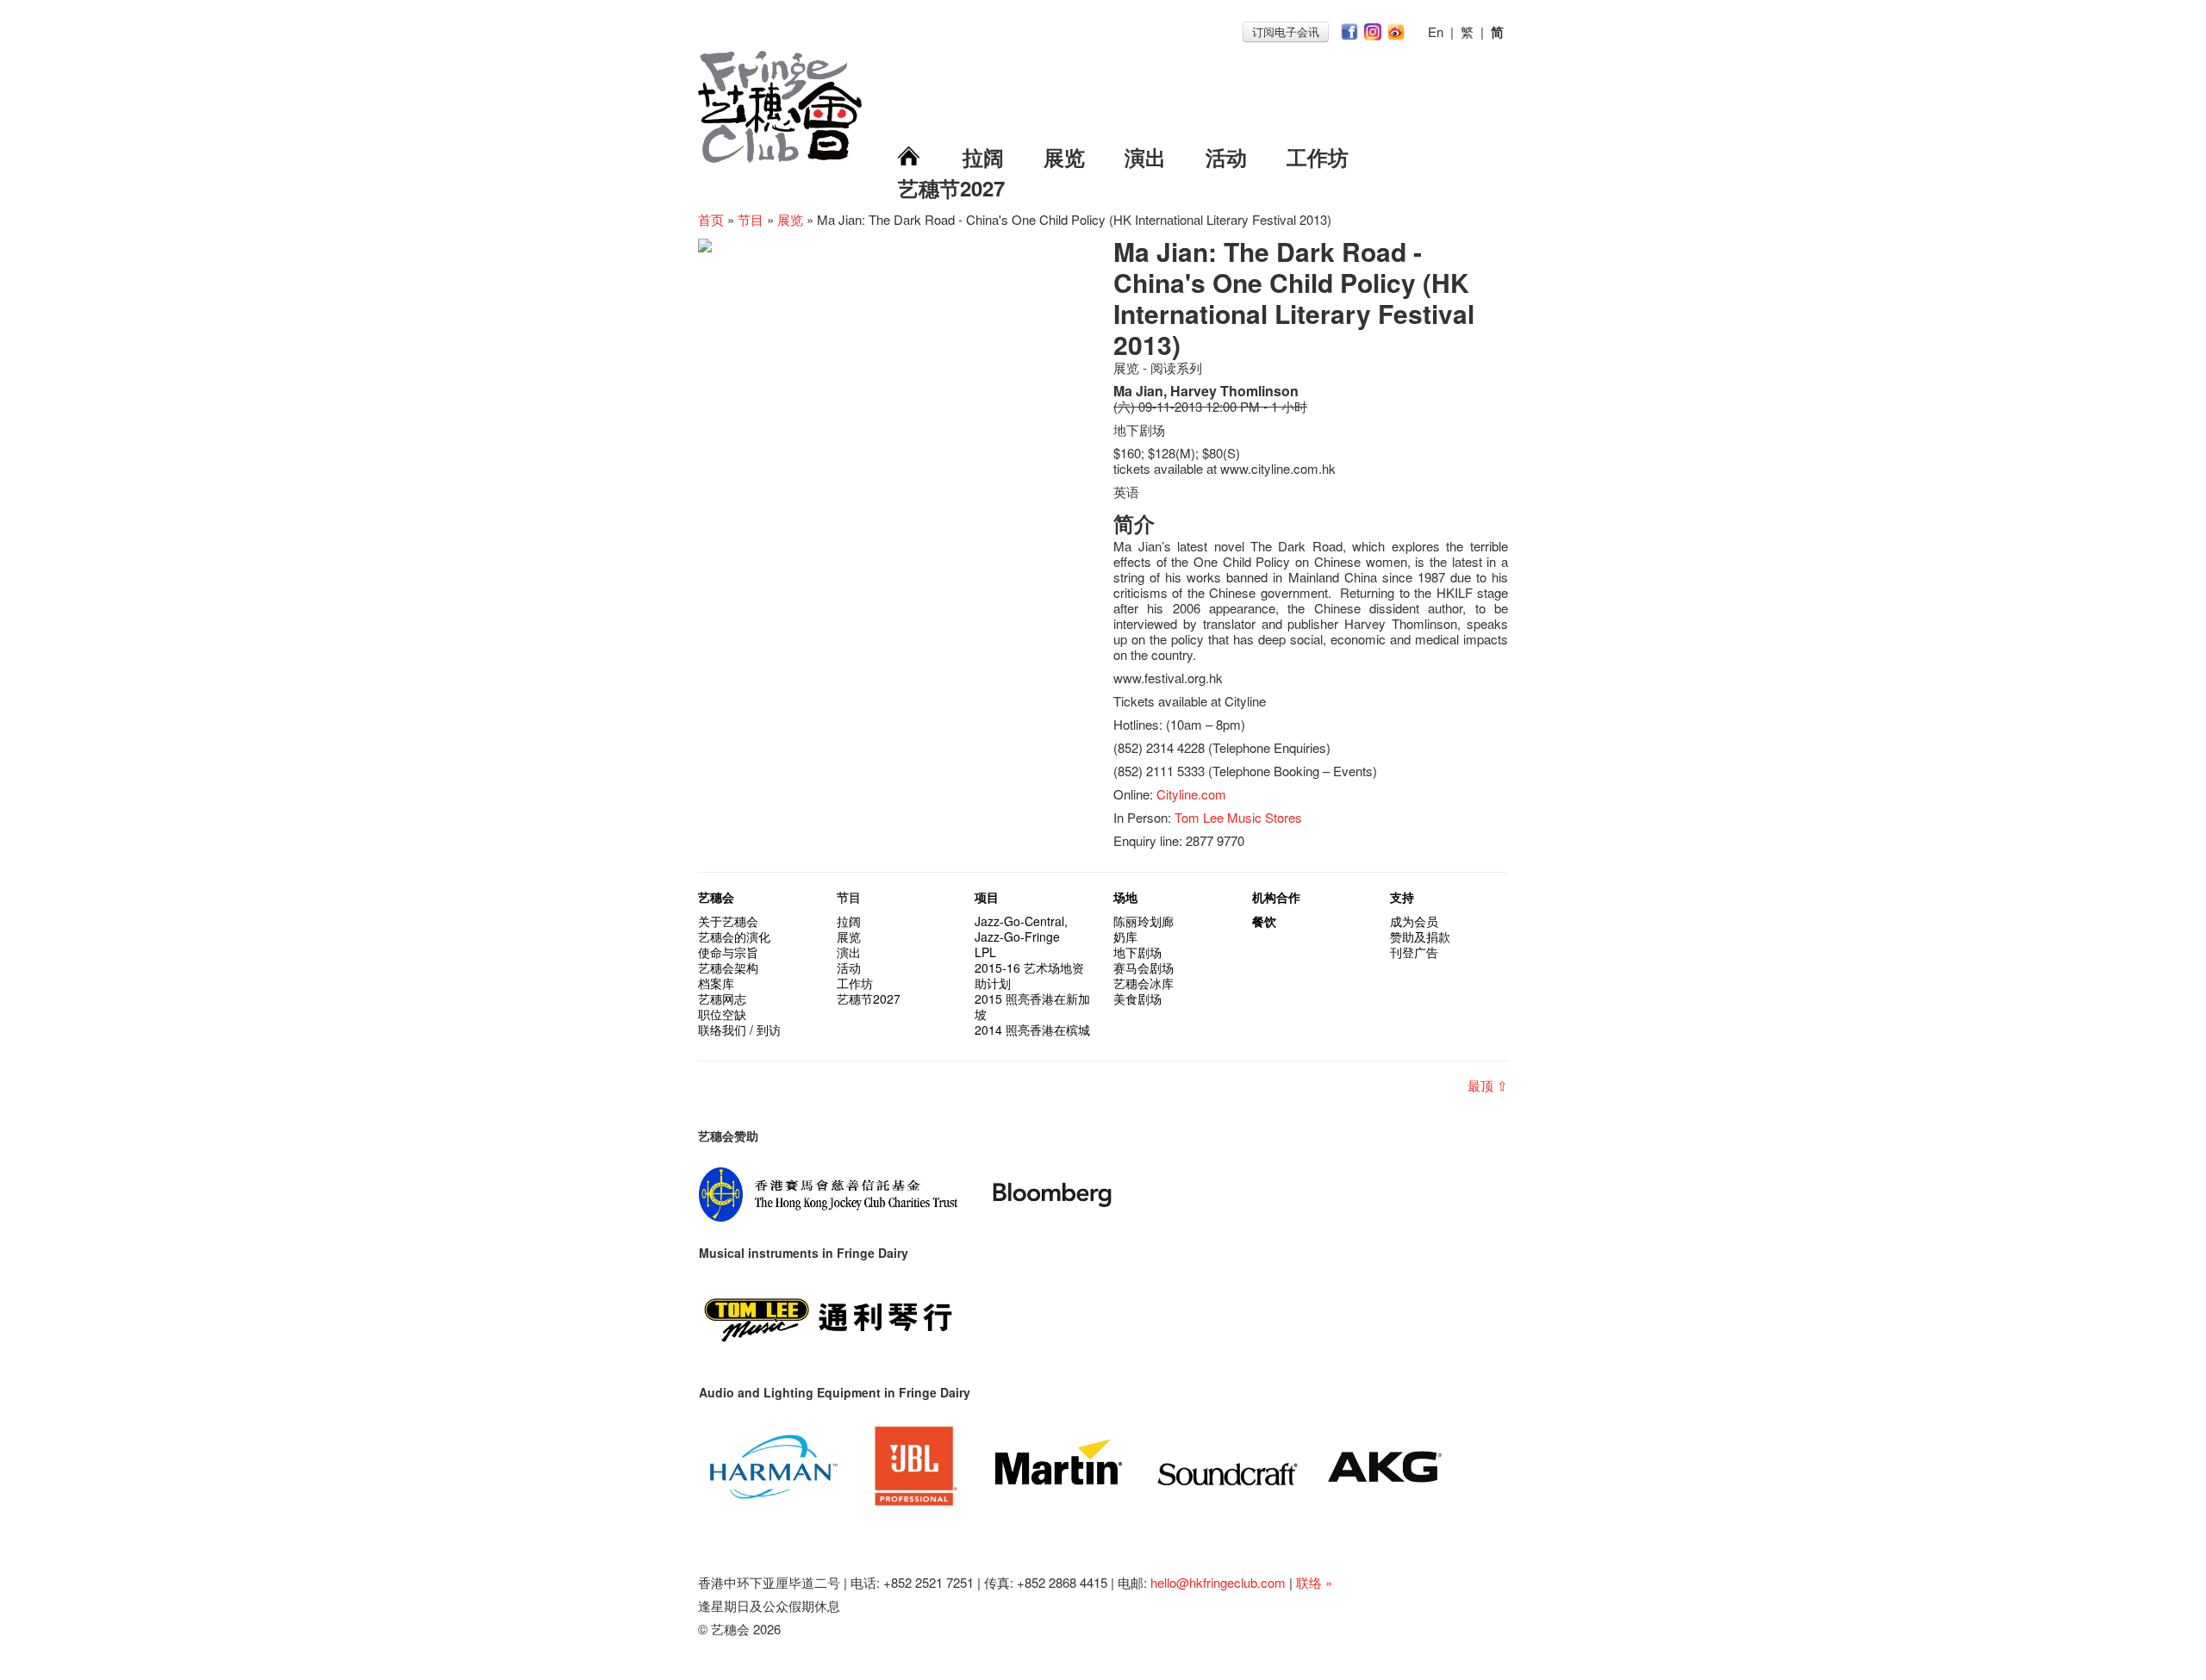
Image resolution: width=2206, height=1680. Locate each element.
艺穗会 (716, 897)
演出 (1145, 157)
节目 (751, 219)
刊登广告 (1414, 952)
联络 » (1314, 1582)
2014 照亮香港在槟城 (1032, 1030)
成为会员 (1414, 921)
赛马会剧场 (1144, 968)
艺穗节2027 (951, 188)
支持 (1402, 897)
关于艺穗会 (728, 921)
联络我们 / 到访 (739, 1030)
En (1436, 31)
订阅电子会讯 (1286, 31)
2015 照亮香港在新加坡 (1032, 1006)
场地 (1125, 897)
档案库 (716, 983)
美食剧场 (1137, 999)
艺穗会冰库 (1144, 983)
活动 (1226, 157)
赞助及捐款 (1420, 936)
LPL (985, 952)
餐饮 (1264, 921)
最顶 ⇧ (1488, 1085)
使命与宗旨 (728, 952)
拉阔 (983, 157)
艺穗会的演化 (734, 936)
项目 (987, 897)
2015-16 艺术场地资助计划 (1029, 975)
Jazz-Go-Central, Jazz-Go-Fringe (1021, 929)
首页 (711, 219)
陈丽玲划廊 (1144, 921)
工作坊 (1318, 157)
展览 (1064, 157)
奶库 (1125, 936)
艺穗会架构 (728, 968)
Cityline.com (1191, 794)
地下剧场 (1137, 952)
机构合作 (1276, 897)
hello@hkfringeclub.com (1218, 1582)
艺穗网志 (722, 999)
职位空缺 (722, 1014)
